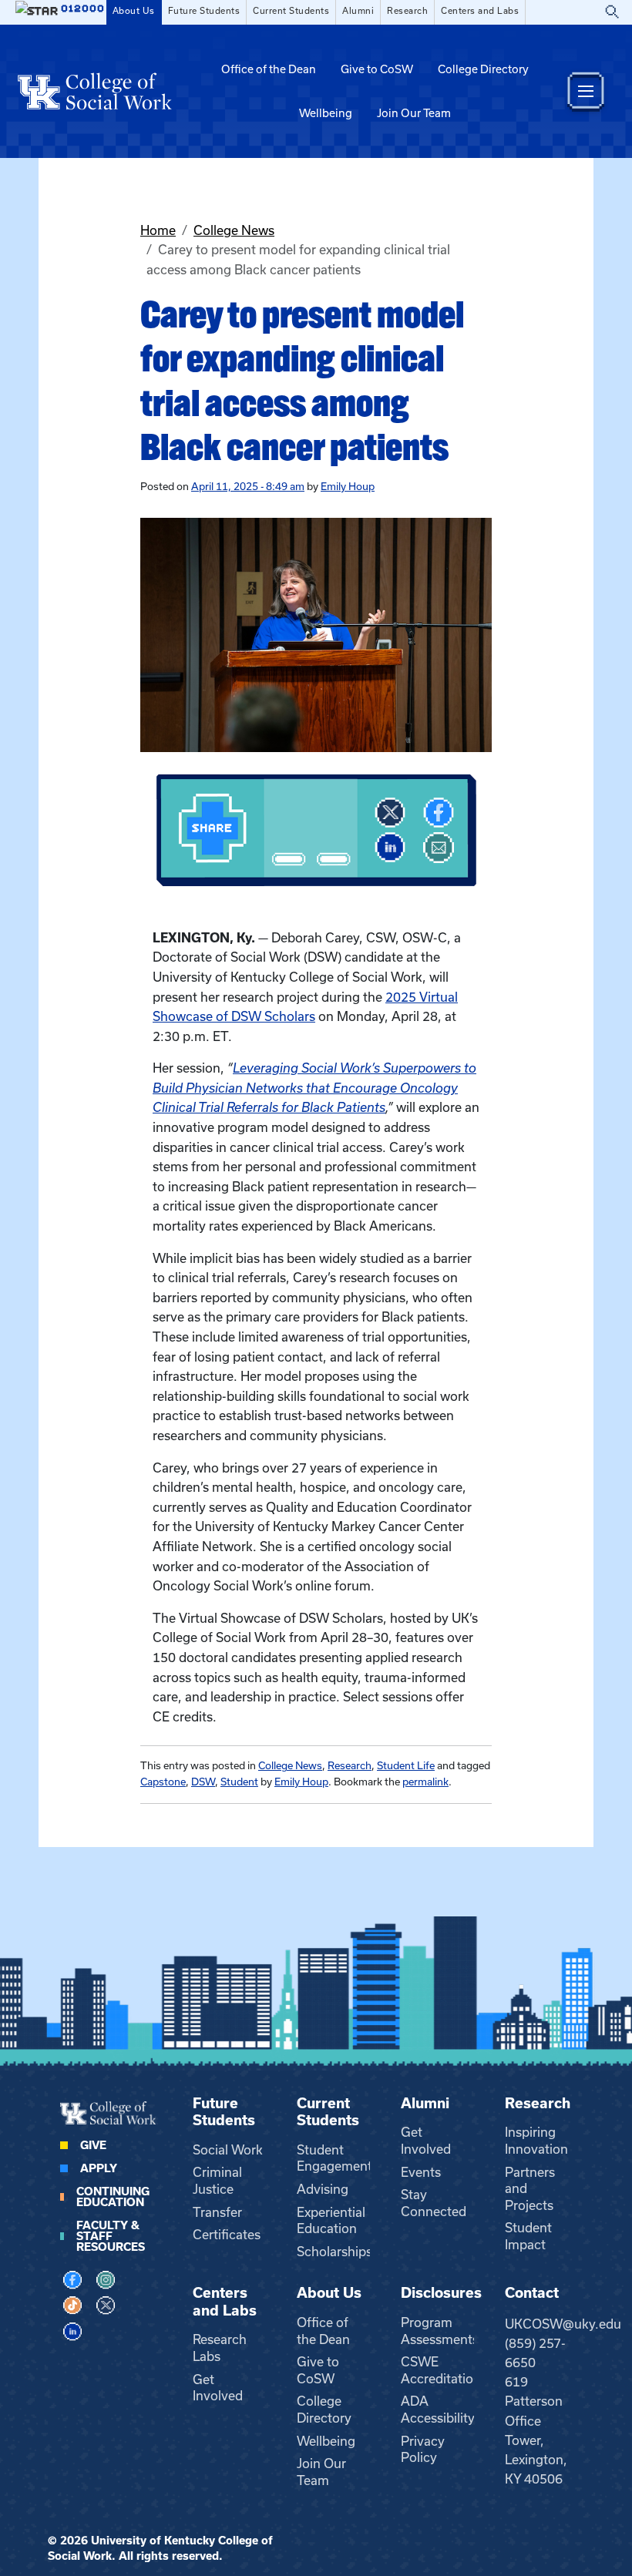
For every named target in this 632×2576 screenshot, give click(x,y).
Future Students (204, 11)
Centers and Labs (480, 11)
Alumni (358, 11)
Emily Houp (348, 487)
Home (158, 230)
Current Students (291, 11)
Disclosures (441, 2293)
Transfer (217, 2212)
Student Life (406, 1766)
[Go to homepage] (95, 91)
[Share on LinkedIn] (390, 848)
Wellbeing (326, 113)
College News (234, 230)
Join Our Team (414, 113)
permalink (425, 1782)
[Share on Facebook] (439, 813)
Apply (99, 2168)
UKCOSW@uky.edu (563, 2324)
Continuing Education (113, 2197)
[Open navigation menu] (586, 91)
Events (421, 2172)
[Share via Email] (439, 848)
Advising (323, 2189)
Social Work (228, 2150)
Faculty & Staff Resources (111, 2236)
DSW (203, 1782)
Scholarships (334, 2252)
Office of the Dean (269, 69)
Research (407, 11)
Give (93, 2145)
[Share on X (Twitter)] (390, 813)
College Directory (483, 69)
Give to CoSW (377, 69)
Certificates (227, 2235)
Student (239, 1782)
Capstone (163, 1782)
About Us (134, 11)
